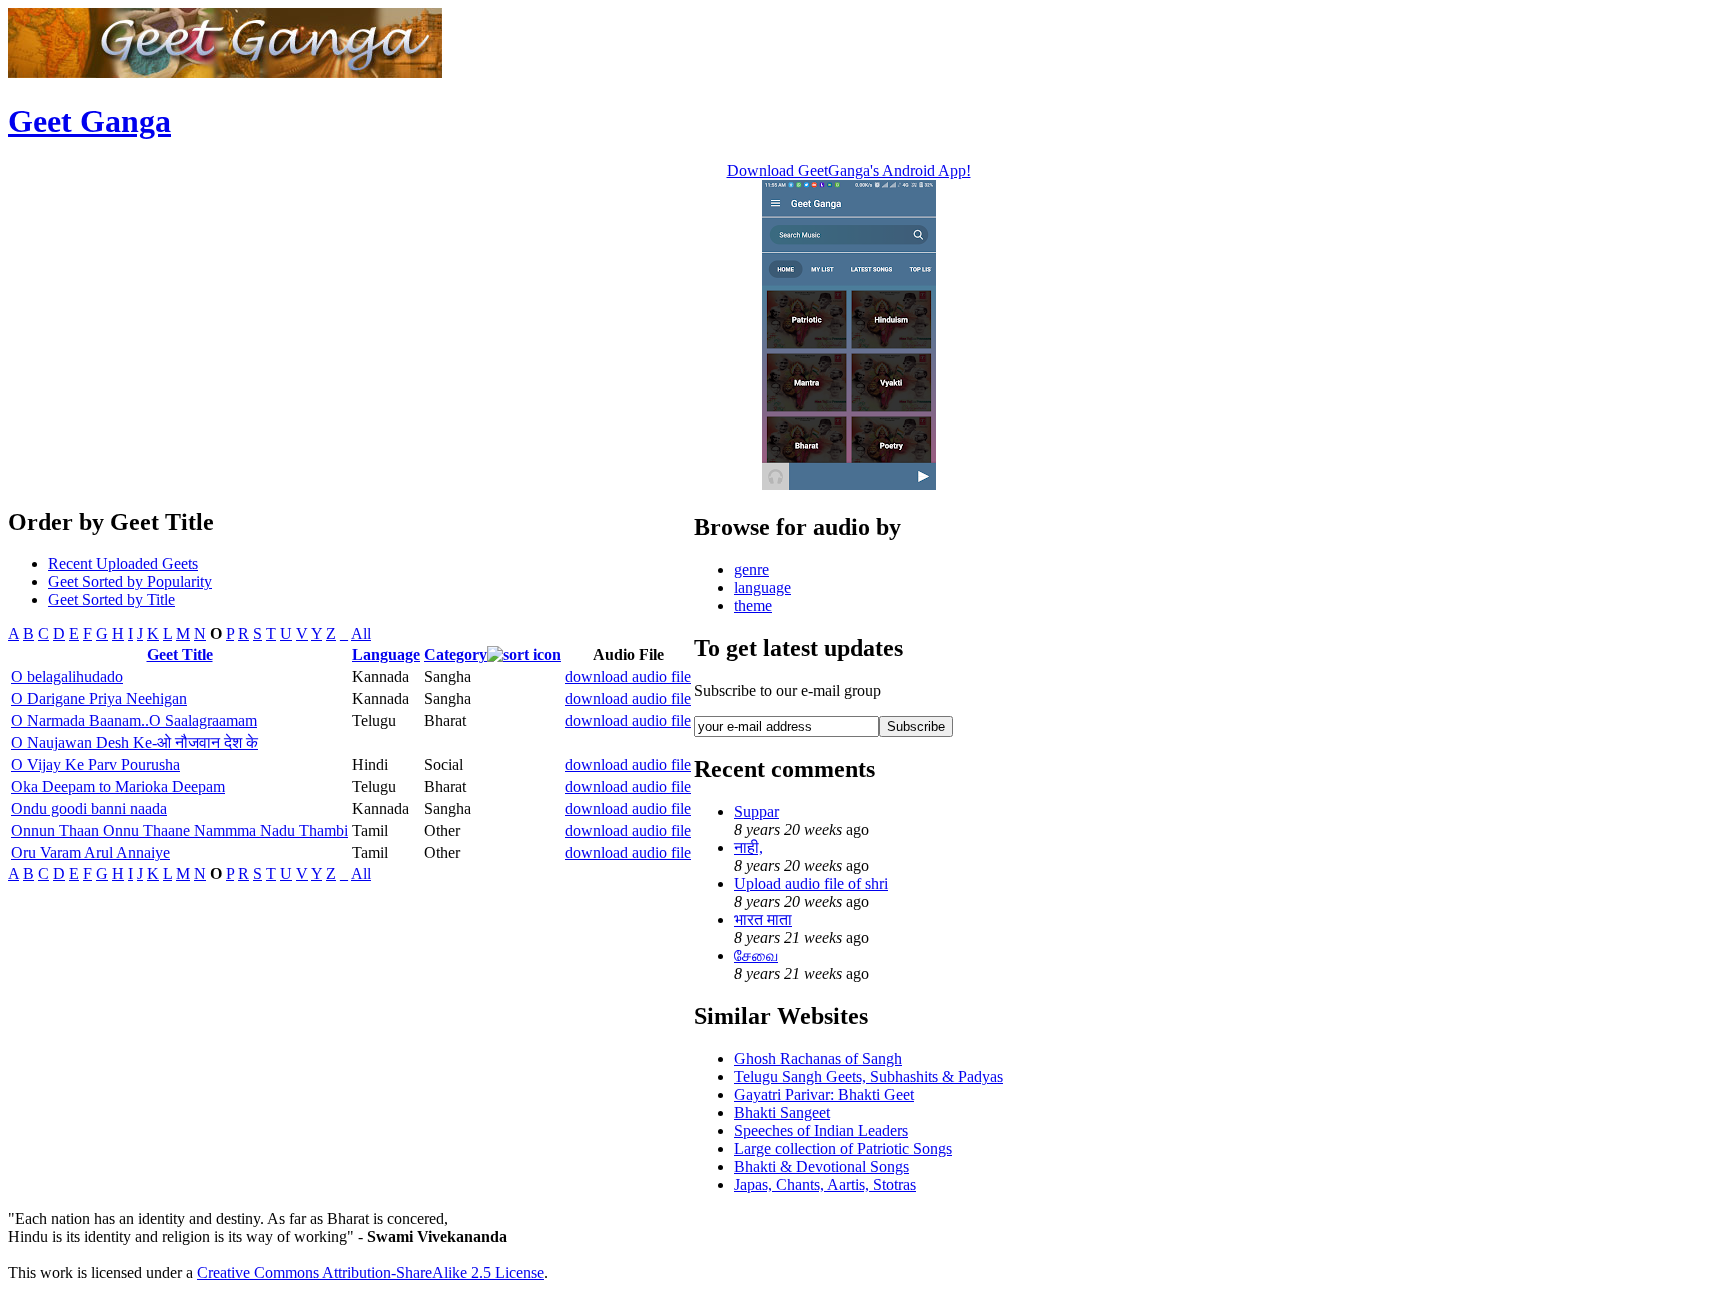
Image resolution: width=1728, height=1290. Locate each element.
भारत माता (763, 919)
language (762, 587)
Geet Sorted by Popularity (130, 581)
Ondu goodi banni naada (89, 808)
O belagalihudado (67, 676)
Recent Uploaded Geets (123, 563)
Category (455, 654)
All (361, 633)
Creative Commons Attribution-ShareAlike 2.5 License (370, 1272)
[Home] (225, 72)
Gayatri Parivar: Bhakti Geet (824, 1094)
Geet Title (180, 654)
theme (753, 605)
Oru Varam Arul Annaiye (90, 852)
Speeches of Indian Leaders (821, 1130)
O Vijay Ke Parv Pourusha (95, 764)
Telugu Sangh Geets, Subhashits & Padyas (868, 1076)
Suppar (756, 811)
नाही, (748, 847)
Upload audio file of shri (811, 883)
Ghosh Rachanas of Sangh (818, 1058)
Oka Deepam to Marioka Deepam (118, 786)
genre (751, 569)
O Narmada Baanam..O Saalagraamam (134, 720)
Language (386, 654)
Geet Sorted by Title (111, 599)
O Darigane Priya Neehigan (99, 698)
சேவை (756, 955)
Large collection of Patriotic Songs (843, 1148)
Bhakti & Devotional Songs (821, 1166)
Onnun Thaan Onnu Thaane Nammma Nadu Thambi (179, 830)
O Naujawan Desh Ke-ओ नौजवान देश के (134, 742)
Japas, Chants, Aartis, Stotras (825, 1184)
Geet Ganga (89, 121)
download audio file (628, 676)
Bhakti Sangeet (782, 1112)
